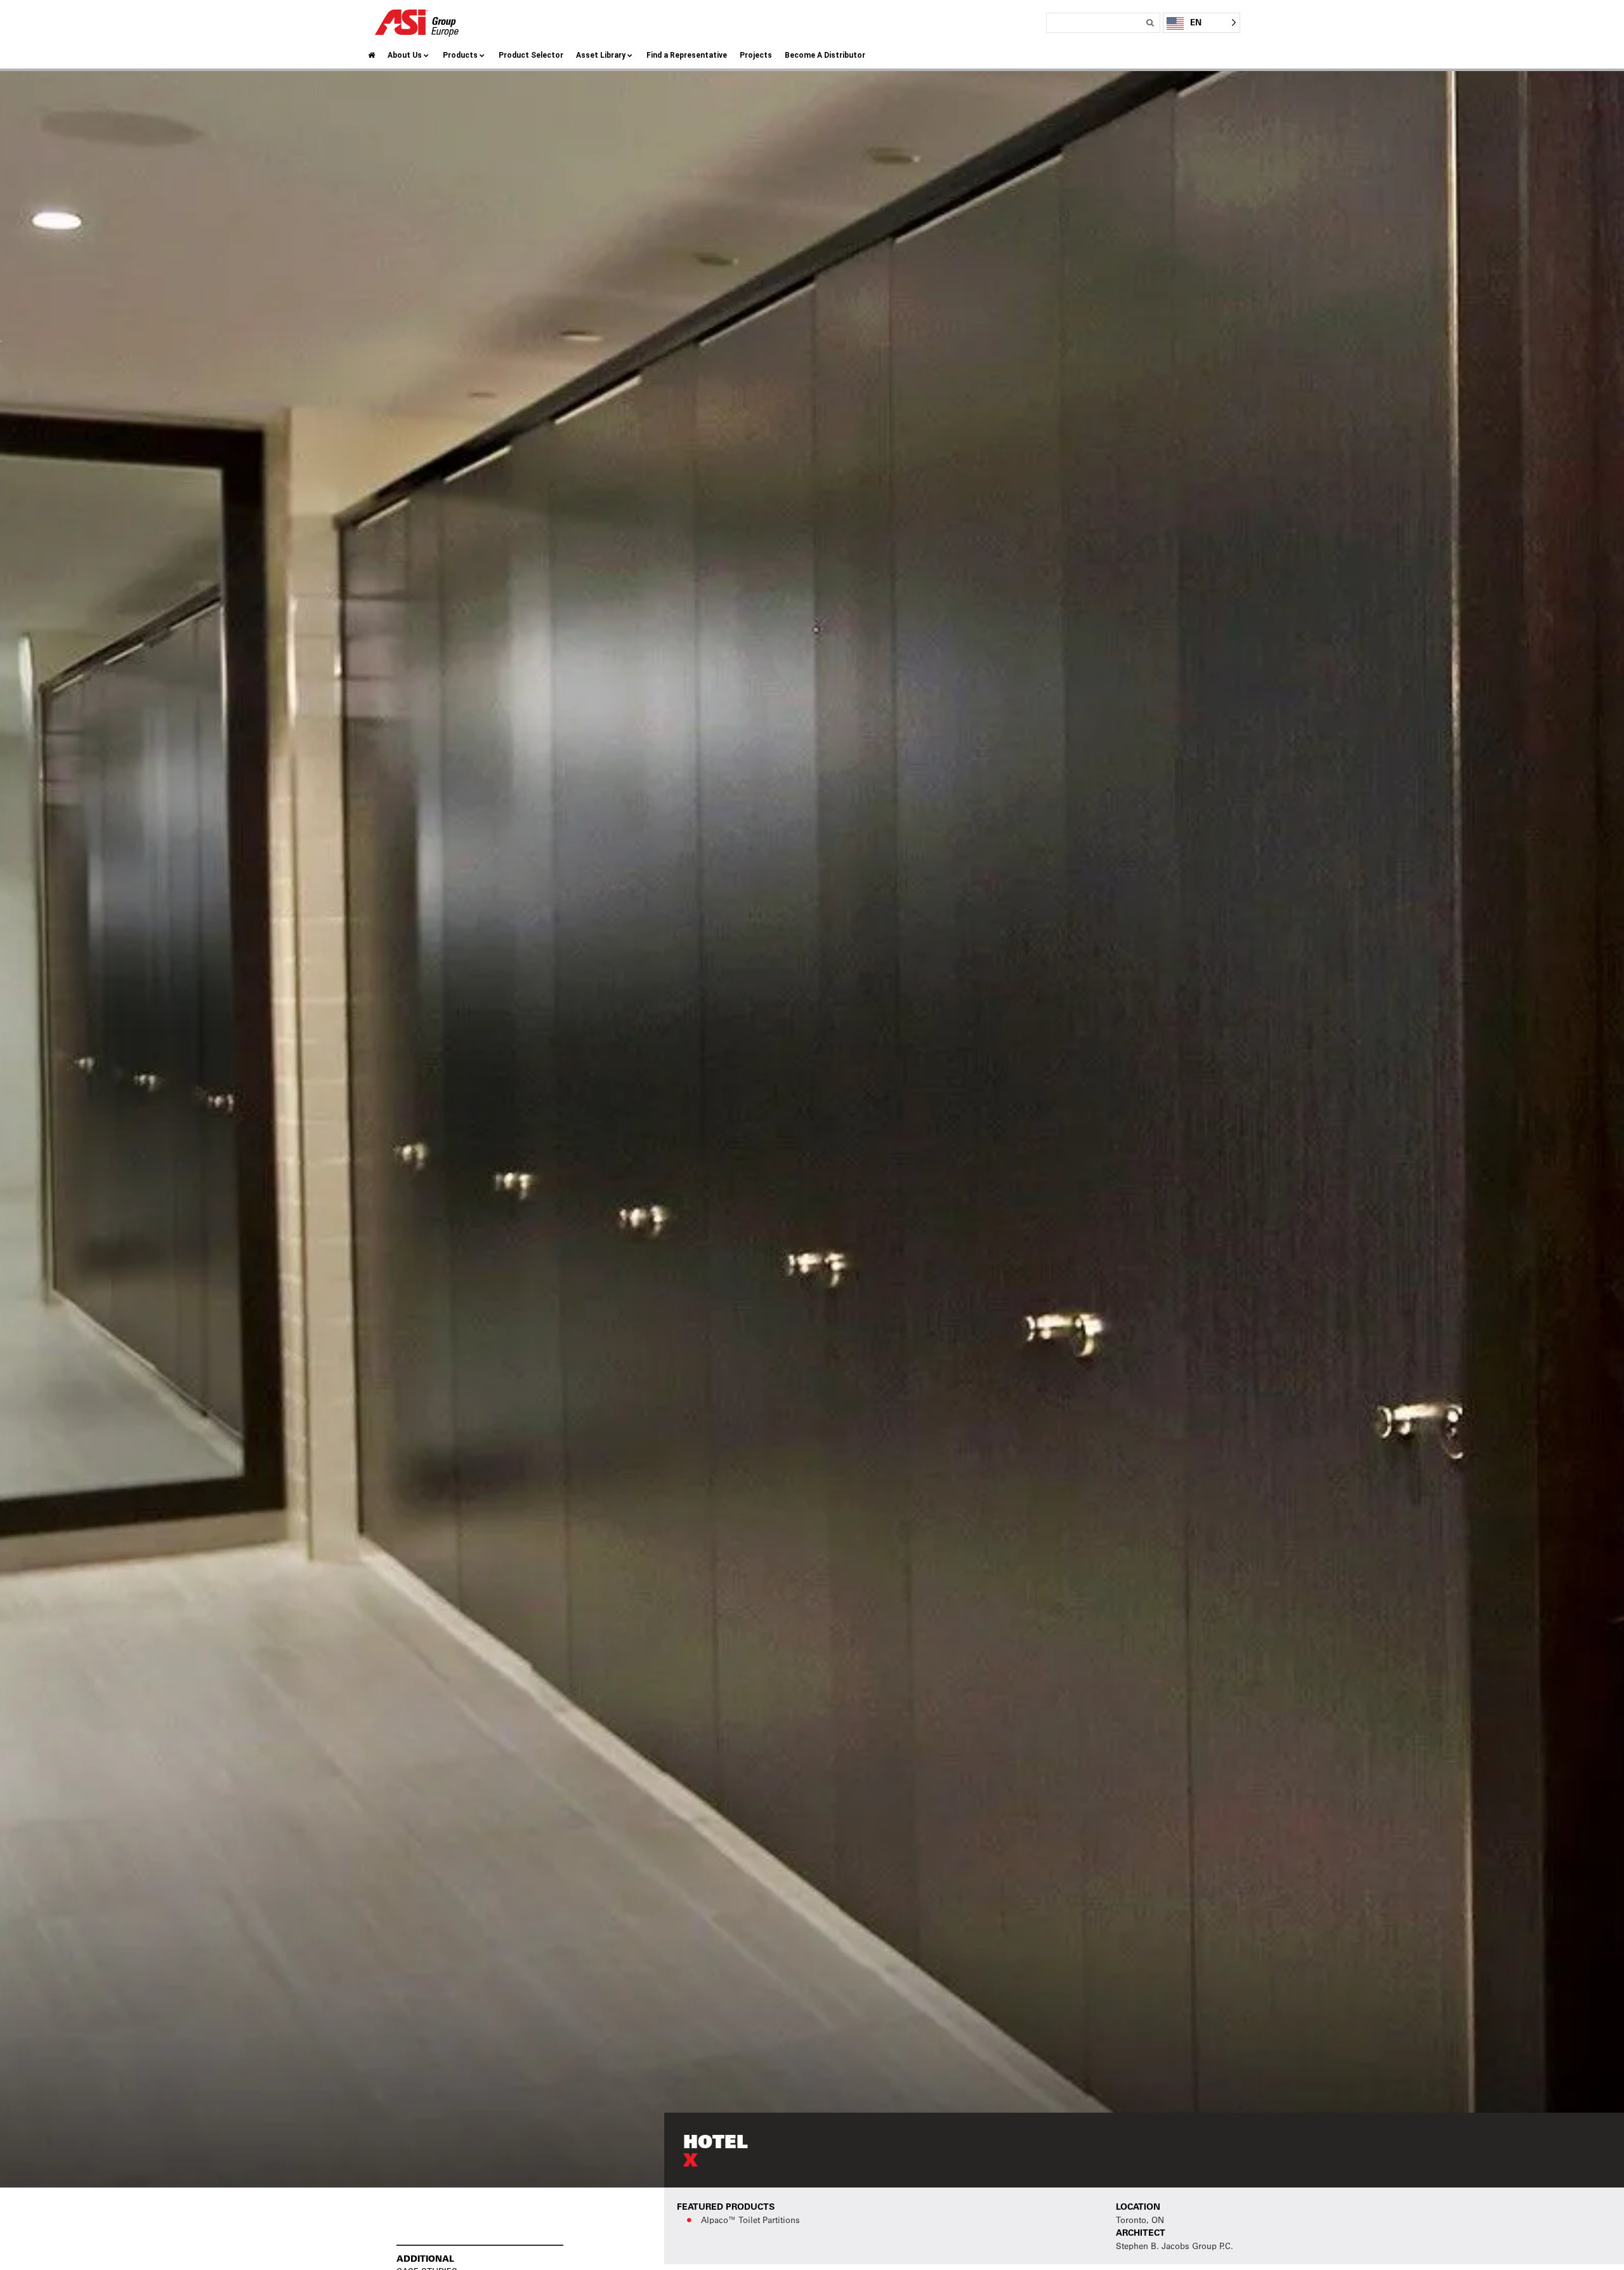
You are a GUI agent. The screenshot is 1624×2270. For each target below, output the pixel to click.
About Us (405, 55)
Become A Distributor (825, 55)
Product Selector (531, 55)
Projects (756, 55)
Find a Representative (687, 55)
